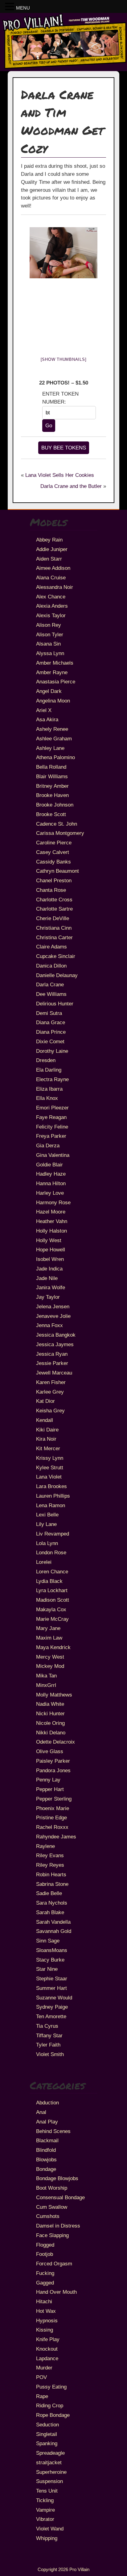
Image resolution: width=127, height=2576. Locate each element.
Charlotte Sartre (54, 909)
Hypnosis (47, 2320)
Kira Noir (46, 1439)
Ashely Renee (52, 729)
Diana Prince (51, 1032)
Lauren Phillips (53, 1496)
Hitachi (44, 2301)
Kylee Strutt (50, 1467)
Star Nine (47, 1969)
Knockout (47, 2349)
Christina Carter (54, 937)
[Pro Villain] (63, 68)
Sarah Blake (50, 1912)
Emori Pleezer (52, 1108)
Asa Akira (47, 719)
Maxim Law (49, 1638)
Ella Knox (47, 1098)
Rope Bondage (53, 2415)
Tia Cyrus (47, 2026)
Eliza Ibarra (49, 1089)
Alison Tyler (50, 634)
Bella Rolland (51, 767)
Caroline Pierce (54, 843)
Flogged (45, 2245)
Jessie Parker (52, 1363)
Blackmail (47, 2140)
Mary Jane (48, 1628)
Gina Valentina (53, 1155)
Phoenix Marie (53, 1808)
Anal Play (47, 2122)
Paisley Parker (53, 1761)
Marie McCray (52, 1619)
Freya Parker (51, 1136)
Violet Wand (50, 2529)
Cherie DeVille (53, 918)
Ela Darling (49, 1070)
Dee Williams (51, 994)
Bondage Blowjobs (57, 2178)
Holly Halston (51, 1231)
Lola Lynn (47, 1543)
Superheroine (51, 2472)
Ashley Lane (50, 748)
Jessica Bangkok (56, 1335)
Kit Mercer (48, 1448)
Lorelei (44, 1562)
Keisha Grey (50, 1411)
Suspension (49, 2481)
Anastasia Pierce (56, 682)
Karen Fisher (51, 1382)
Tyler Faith (48, 2045)
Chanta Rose (51, 890)
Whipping (47, 2538)
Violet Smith (50, 2054)
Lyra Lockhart (52, 1590)
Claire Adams (51, 947)
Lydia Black (49, 1581)
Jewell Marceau (54, 1373)
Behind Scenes (53, 2131)
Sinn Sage (48, 1941)
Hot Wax (46, 2311)
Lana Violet (49, 1477)
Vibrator (45, 2519)
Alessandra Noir (55, 587)
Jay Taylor (48, 1297)
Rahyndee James (56, 1837)
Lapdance (47, 2358)
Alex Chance (51, 597)
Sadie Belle (49, 1893)
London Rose (51, 1552)
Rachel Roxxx (52, 1827)
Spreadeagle (50, 2453)
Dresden (46, 1060)
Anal (41, 2112)
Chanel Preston (54, 880)
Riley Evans (50, 1855)
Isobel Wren (50, 1259)
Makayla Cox (51, 1609)
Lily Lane (46, 1524)
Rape (42, 2396)
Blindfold (46, 2150)
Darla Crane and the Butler (71, 486)
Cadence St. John (57, 824)
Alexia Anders (52, 606)
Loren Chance (52, 1572)
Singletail (47, 2434)
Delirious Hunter (55, 1004)
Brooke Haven (52, 795)
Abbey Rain (49, 540)
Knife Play (48, 2339)
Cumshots (48, 2216)
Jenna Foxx (49, 1325)
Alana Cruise (51, 578)
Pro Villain (79, 2569)
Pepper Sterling (54, 1799)
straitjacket (49, 2462)
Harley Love (50, 1193)
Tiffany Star (49, 2035)
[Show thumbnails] (64, 359)
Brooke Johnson (55, 805)
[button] (10, 7)
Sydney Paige (52, 2007)
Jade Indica (49, 1269)
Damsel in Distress (58, 2226)
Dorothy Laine (52, 1051)
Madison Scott (53, 1600)
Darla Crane (50, 984)
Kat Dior (45, 1401)
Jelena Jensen (53, 1306)
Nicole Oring (50, 1723)
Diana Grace (51, 1022)
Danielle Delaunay (57, 975)
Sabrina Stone (52, 1884)
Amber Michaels (55, 663)
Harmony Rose (53, 1202)
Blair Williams (52, 776)
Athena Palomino (55, 757)
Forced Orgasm (54, 2264)
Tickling (45, 2500)
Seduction (47, 2425)
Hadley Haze (51, 1174)
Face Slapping (52, 2235)
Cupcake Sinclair (56, 956)
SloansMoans (52, 1950)
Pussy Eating (51, 2387)
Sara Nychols (52, 1903)
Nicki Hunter (50, 1713)
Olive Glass (50, 1751)
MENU (23, 8)
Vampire (45, 2510)
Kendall (45, 1420)
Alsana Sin (48, 644)
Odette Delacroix (55, 1742)
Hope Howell (51, 1250)
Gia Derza (48, 1145)
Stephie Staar (52, 1978)
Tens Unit (47, 2491)
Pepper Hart (50, 1789)
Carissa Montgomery (60, 833)
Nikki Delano (51, 1733)
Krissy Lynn (50, 1458)
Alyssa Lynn (50, 653)
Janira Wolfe (51, 1287)
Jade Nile (47, 1278)
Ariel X (44, 710)
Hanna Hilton (51, 1183)
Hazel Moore (51, 1212)
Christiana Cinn (54, 928)
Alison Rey (49, 625)
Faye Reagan (51, 1117)
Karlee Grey (50, 1392)
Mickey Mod (50, 1666)
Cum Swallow (52, 2207)
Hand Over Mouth (56, 2292)
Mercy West (50, 1657)
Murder (44, 2368)
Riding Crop (50, 2405)
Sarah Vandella (53, 1922)
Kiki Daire (47, 1430)
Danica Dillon (51, 966)
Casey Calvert (53, 852)
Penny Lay (48, 1780)
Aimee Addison (53, 568)
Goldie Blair (49, 1165)
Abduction (47, 2103)
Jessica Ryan (52, 1354)
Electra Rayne (52, 1079)
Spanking (47, 2443)
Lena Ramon (51, 1505)
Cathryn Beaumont (57, 871)
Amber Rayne (52, 672)
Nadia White (50, 1704)
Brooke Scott (51, 814)
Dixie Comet (50, 1041)
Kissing (45, 2330)
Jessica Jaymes (55, 1344)
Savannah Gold (54, 1931)
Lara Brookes (51, 1486)
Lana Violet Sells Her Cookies (60, 475)
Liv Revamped (53, 1534)
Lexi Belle (47, 1515)
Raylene (45, 1846)
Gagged (45, 2283)
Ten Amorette (51, 2016)
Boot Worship (52, 2188)
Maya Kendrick (53, 1647)
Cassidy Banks (53, 862)
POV (41, 2377)
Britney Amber (52, 786)
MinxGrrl (46, 1685)
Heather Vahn (52, 1221)
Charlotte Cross (54, 900)
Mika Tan (46, 1676)
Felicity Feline (52, 1127)
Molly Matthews (54, 1695)
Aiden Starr (49, 559)
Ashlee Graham (54, 739)
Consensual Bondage (60, 2197)
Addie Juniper (52, 549)
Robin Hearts (51, 1874)
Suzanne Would (54, 1998)
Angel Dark (49, 691)
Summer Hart (51, 1988)
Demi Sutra (49, 1013)
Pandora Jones (53, 1770)
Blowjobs (46, 2159)
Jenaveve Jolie (53, 1316)
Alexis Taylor (51, 615)
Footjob (45, 2254)
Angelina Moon (53, 701)
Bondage (46, 2169)
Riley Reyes (50, 1865)
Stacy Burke (50, 1960)
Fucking (45, 2273)
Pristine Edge (51, 1817)
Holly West (49, 1240)
